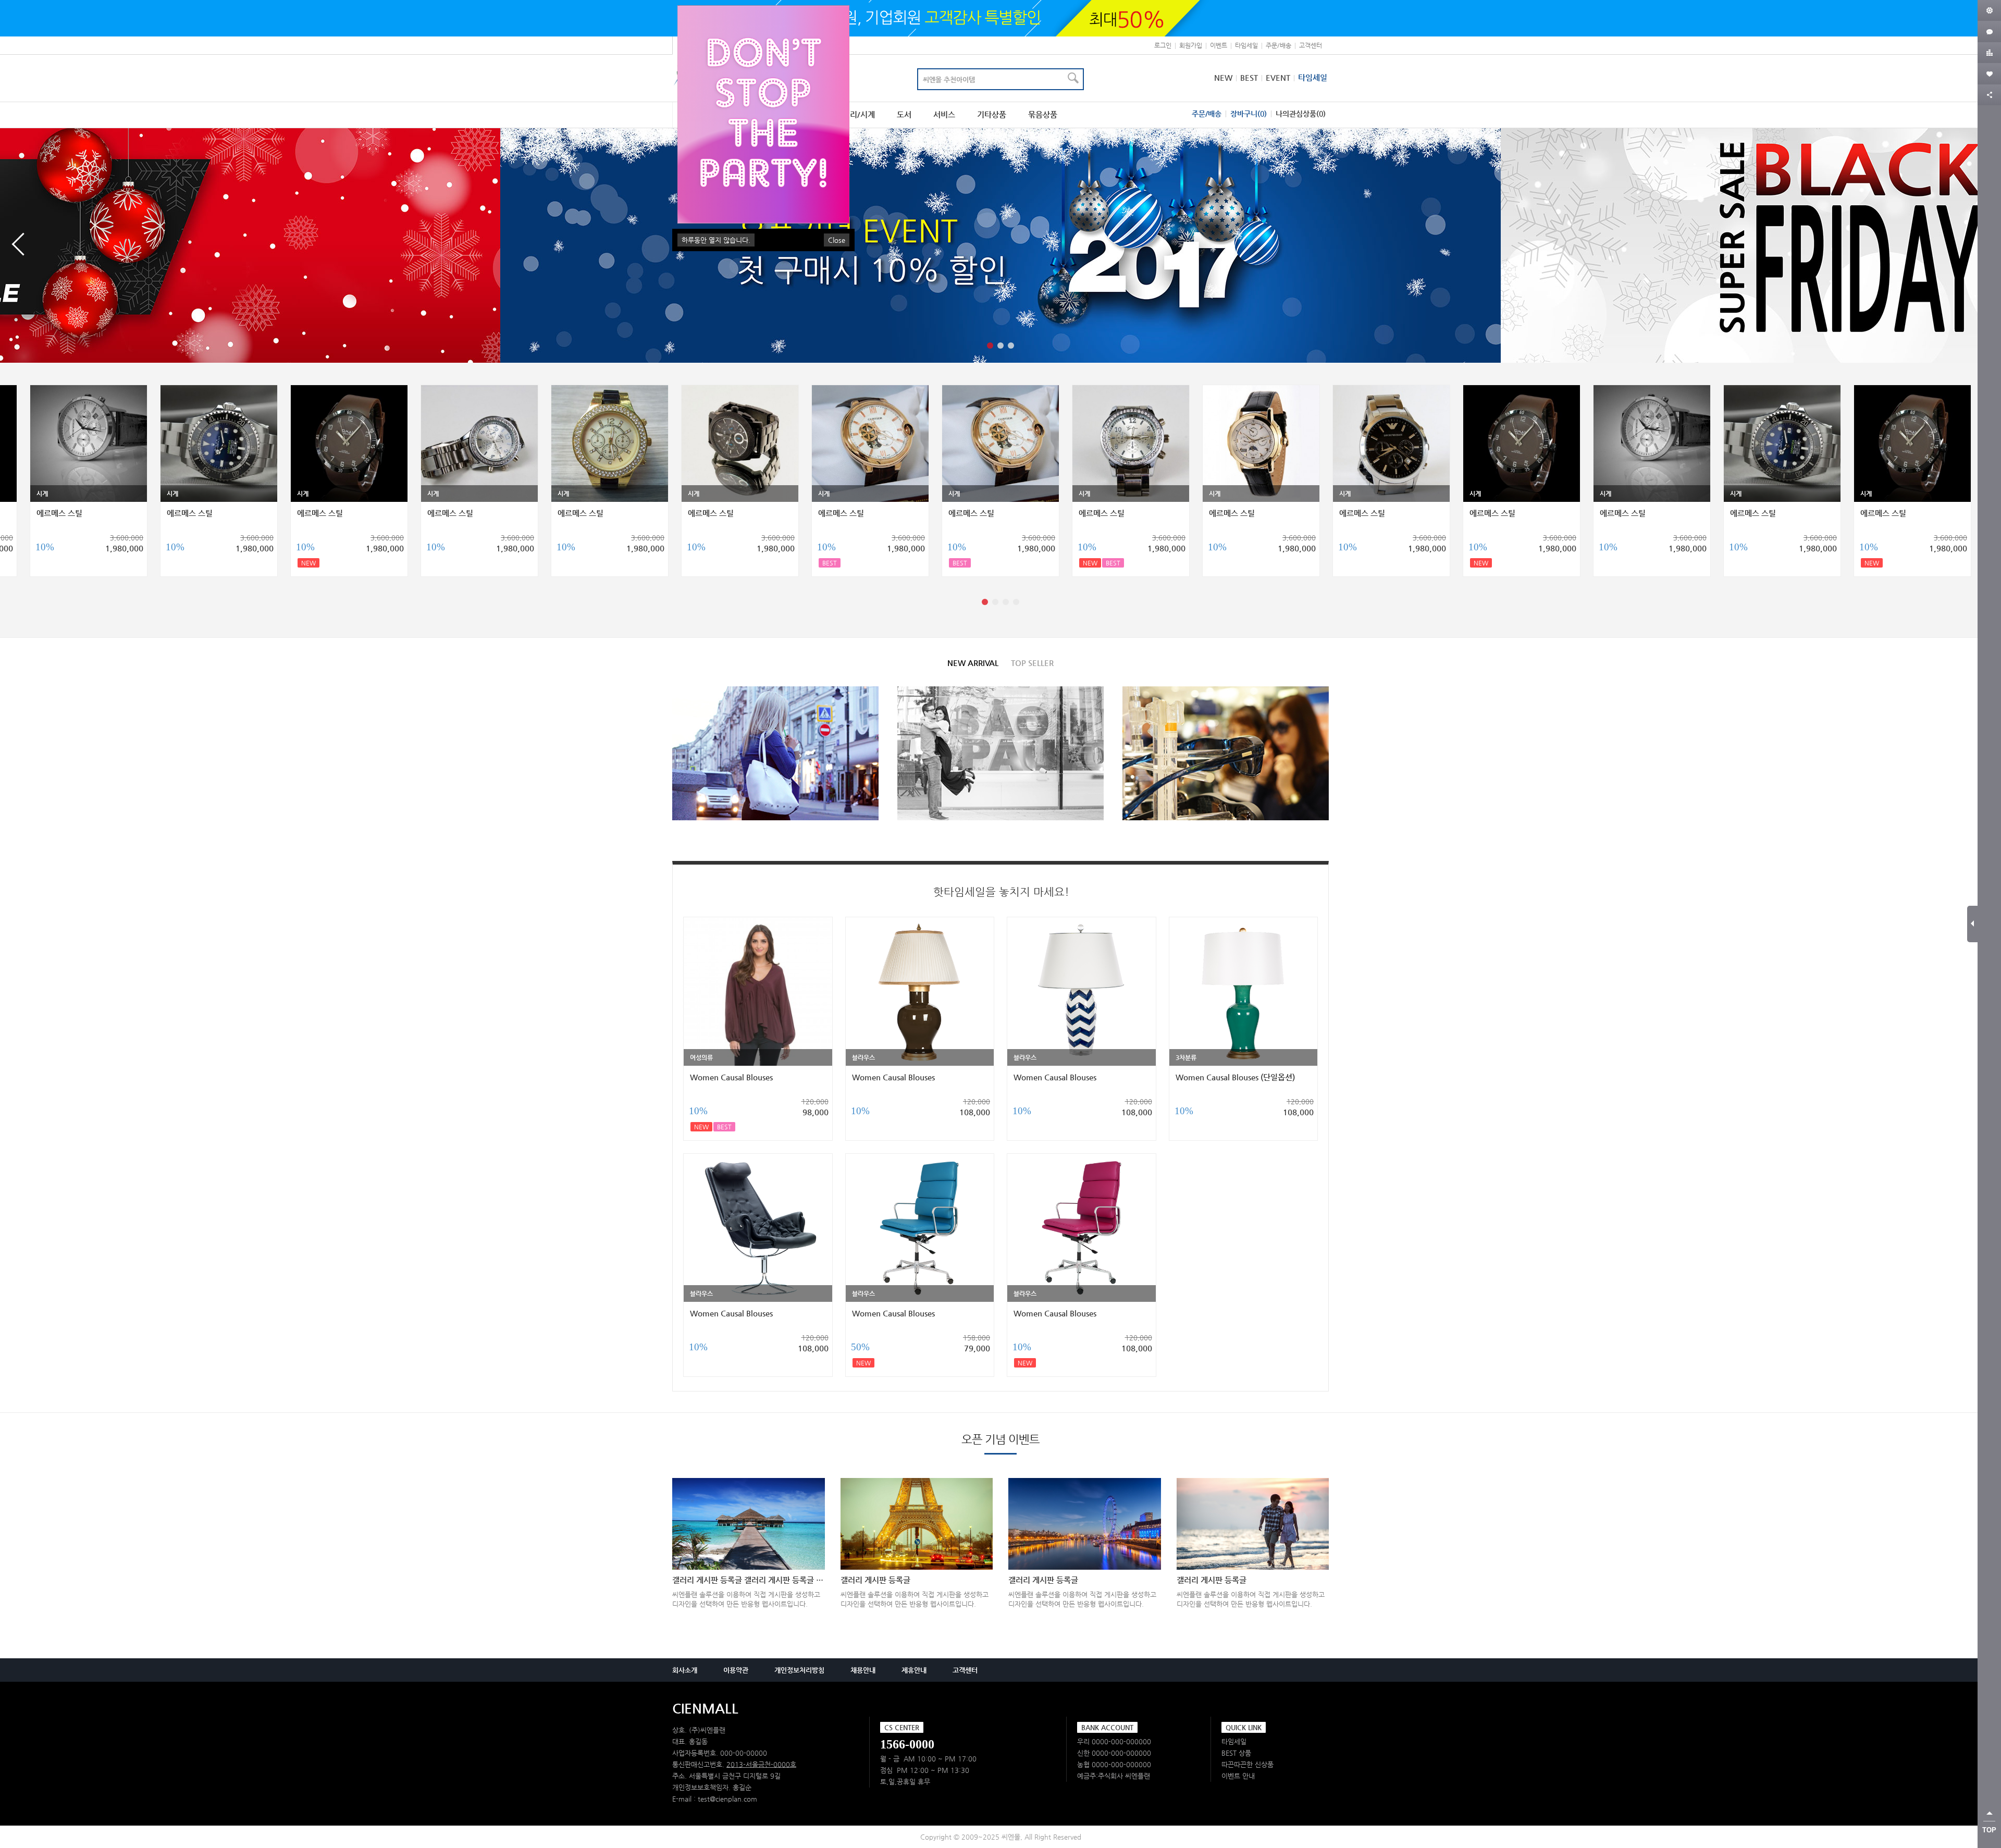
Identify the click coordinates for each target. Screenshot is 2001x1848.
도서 (904, 115)
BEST (1249, 77)
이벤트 (1219, 45)
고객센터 (1311, 45)
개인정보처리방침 (799, 1670)
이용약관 (736, 1670)
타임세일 (1246, 45)
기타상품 (992, 115)
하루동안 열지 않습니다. (716, 240)
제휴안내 (914, 1670)
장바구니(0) (1249, 114)
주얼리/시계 (855, 115)
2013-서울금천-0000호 (761, 1764)
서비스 (944, 115)
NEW (1223, 77)
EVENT (1278, 77)
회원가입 (1191, 45)
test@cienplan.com (727, 1799)
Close (837, 240)
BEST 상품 (1236, 1753)
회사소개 (685, 1670)
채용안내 (863, 1670)
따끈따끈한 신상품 (1247, 1764)
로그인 (1163, 45)
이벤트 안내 (1238, 1776)
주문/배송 (1279, 45)
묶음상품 (1043, 115)
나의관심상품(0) (1301, 114)
